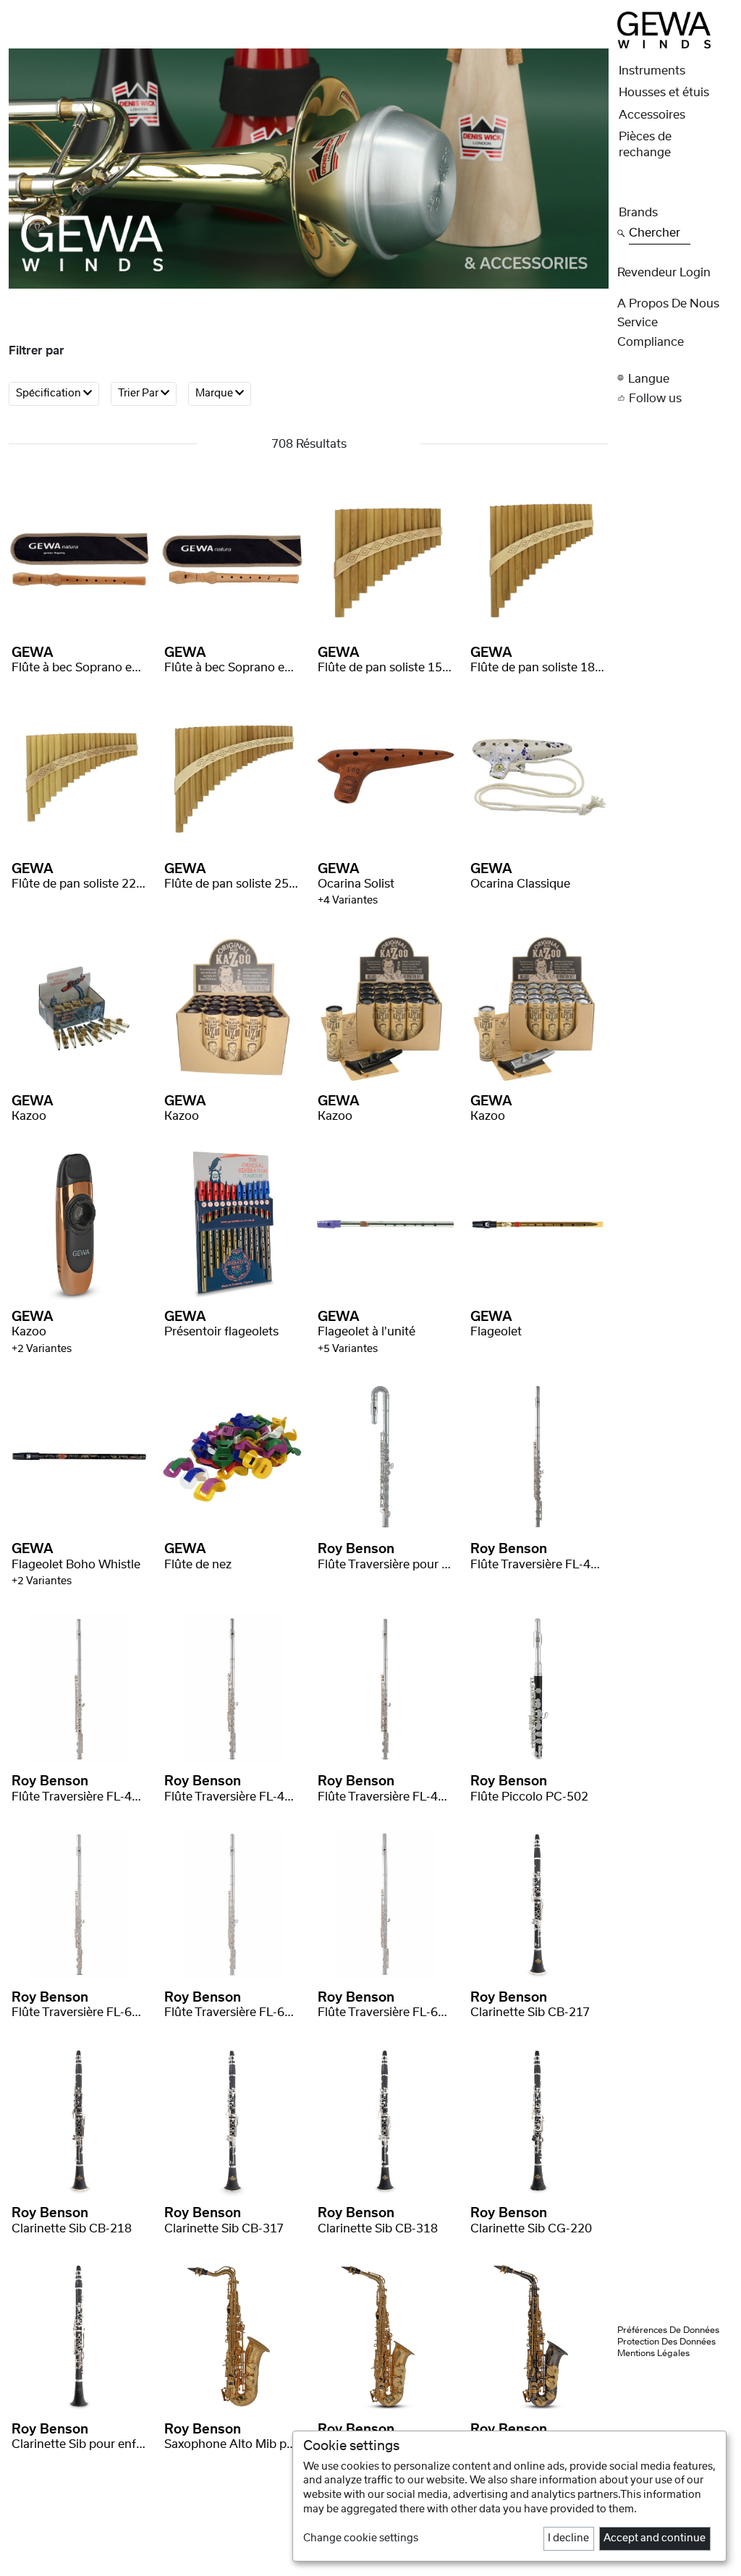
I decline (568, 2538)
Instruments (652, 71)
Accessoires (652, 115)
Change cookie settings (361, 2538)
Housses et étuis (664, 93)
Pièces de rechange (645, 145)
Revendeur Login (664, 273)
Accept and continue (655, 2538)
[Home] (664, 30)
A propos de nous (668, 304)
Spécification (50, 394)
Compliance (651, 342)
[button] (675, 378)
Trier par (139, 394)
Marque (215, 394)
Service (638, 323)
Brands (638, 213)
